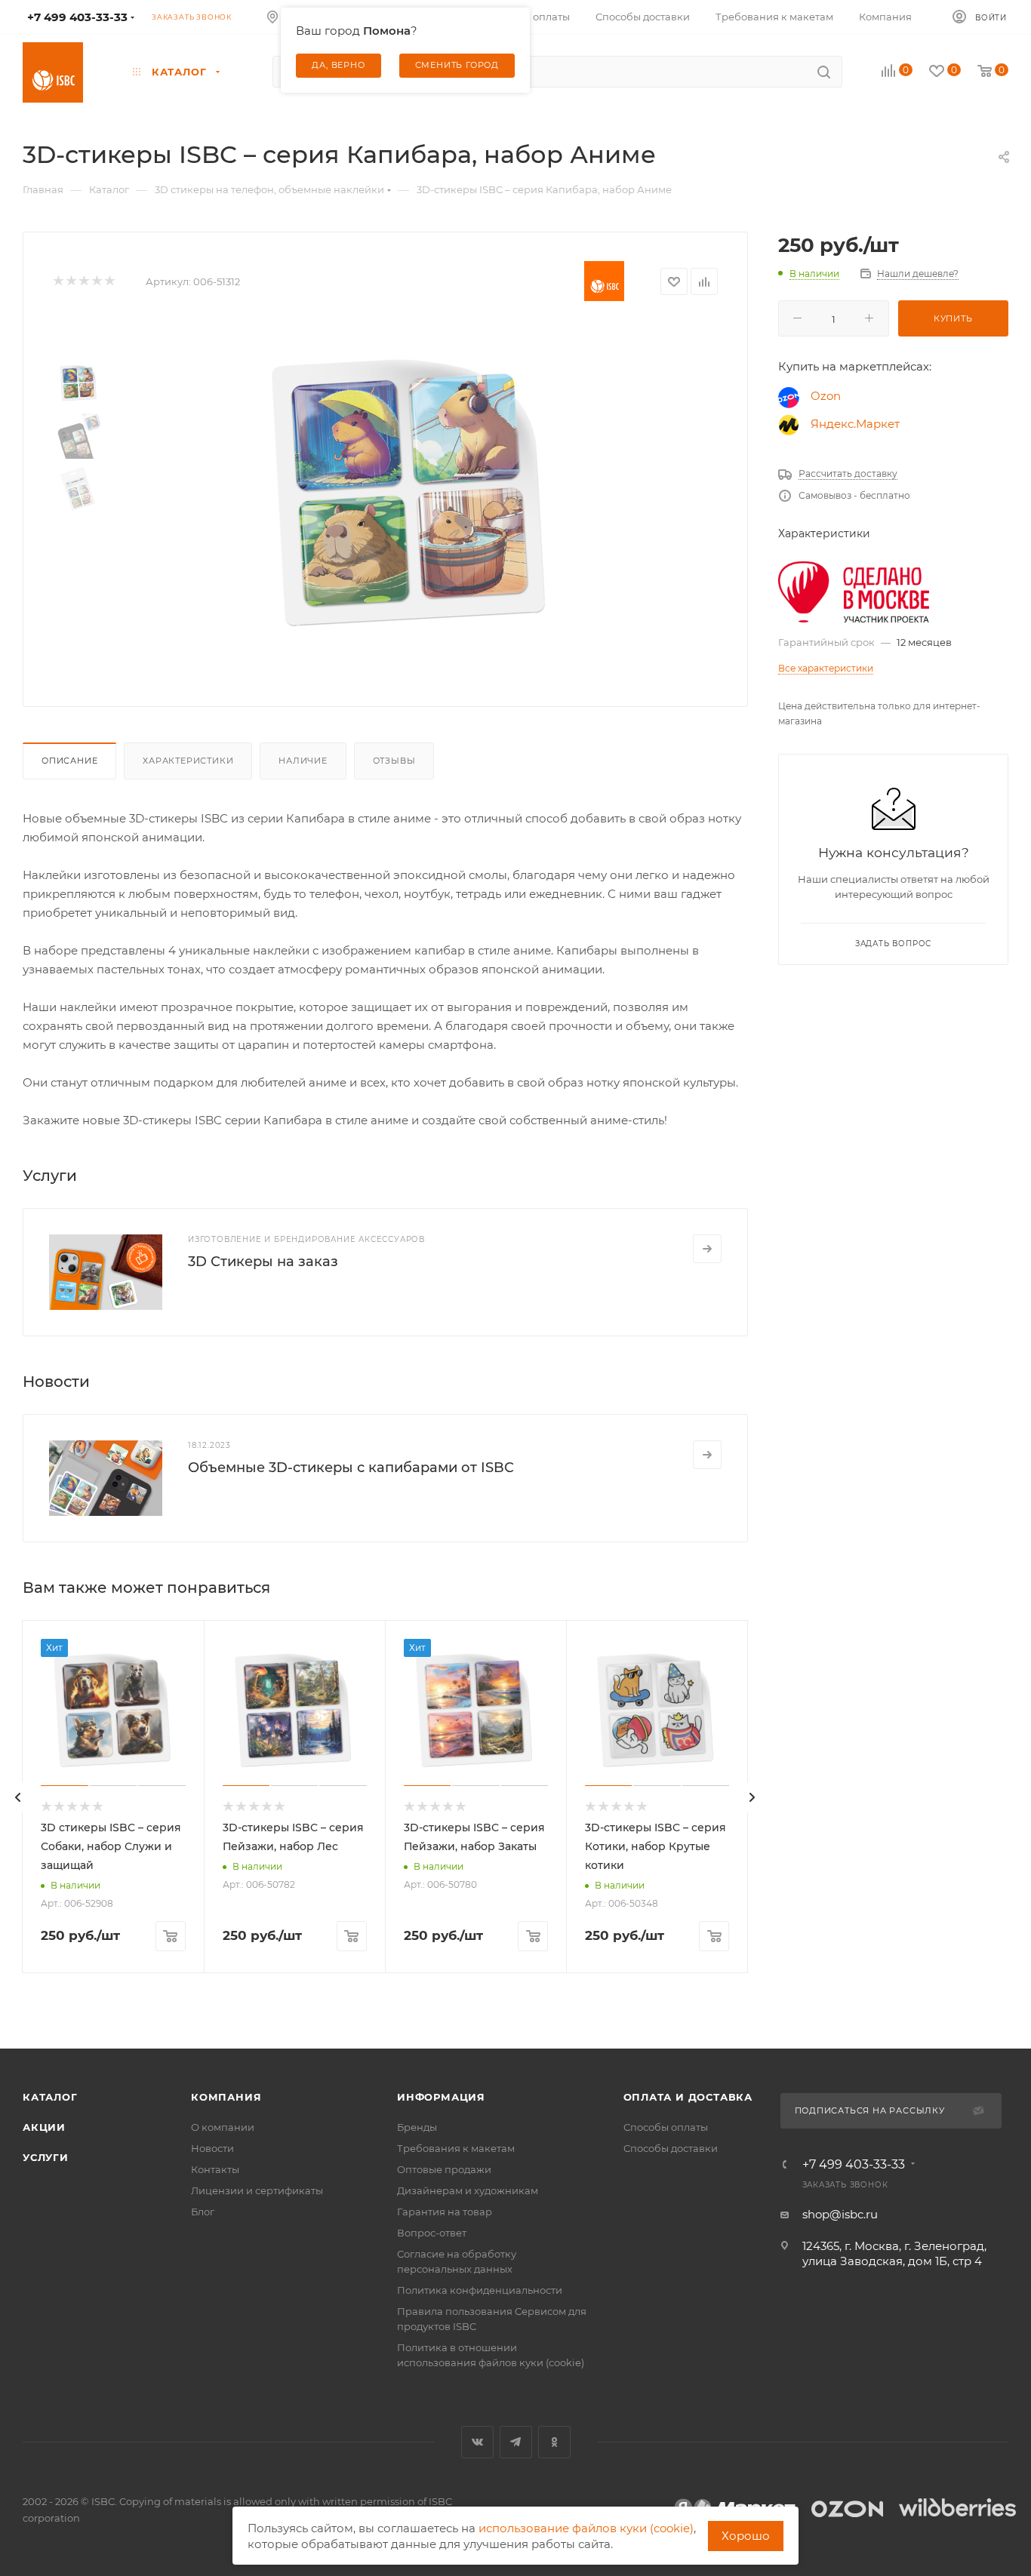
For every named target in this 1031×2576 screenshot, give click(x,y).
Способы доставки (671, 2148)
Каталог (50, 2097)
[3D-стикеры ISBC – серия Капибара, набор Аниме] (411, 494)
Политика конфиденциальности (480, 2290)
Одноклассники (554, 2442)
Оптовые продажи (444, 2169)
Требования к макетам (456, 2148)
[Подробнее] (707, 1249)
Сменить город (457, 65)
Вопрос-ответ (432, 2233)
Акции (44, 2127)
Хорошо (746, 2536)
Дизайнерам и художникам (468, 2190)
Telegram (516, 2442)
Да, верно (338, 65)
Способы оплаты (666, 2127)
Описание (69, 761)
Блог (203, 2212)
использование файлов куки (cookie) (586, 2528)
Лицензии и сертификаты (257, 2190)
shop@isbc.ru (840, 2214)
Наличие (303, 761)
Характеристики (188, 761)
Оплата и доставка (688, 2097)
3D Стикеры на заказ (263, 1262)
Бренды (417, 2127)
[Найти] (824, 72)
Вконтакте (477, 2442)
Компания (226, 2097)
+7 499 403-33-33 (854, 2165)
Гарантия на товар (445, 2212)
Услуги (46, 2157)
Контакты (215, 2169)
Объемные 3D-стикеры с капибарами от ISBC (351, 1468)
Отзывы (394, 761)
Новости (212, 2148)
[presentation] (18, 1797)
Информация (441, 2097)
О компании (223, 2127)
